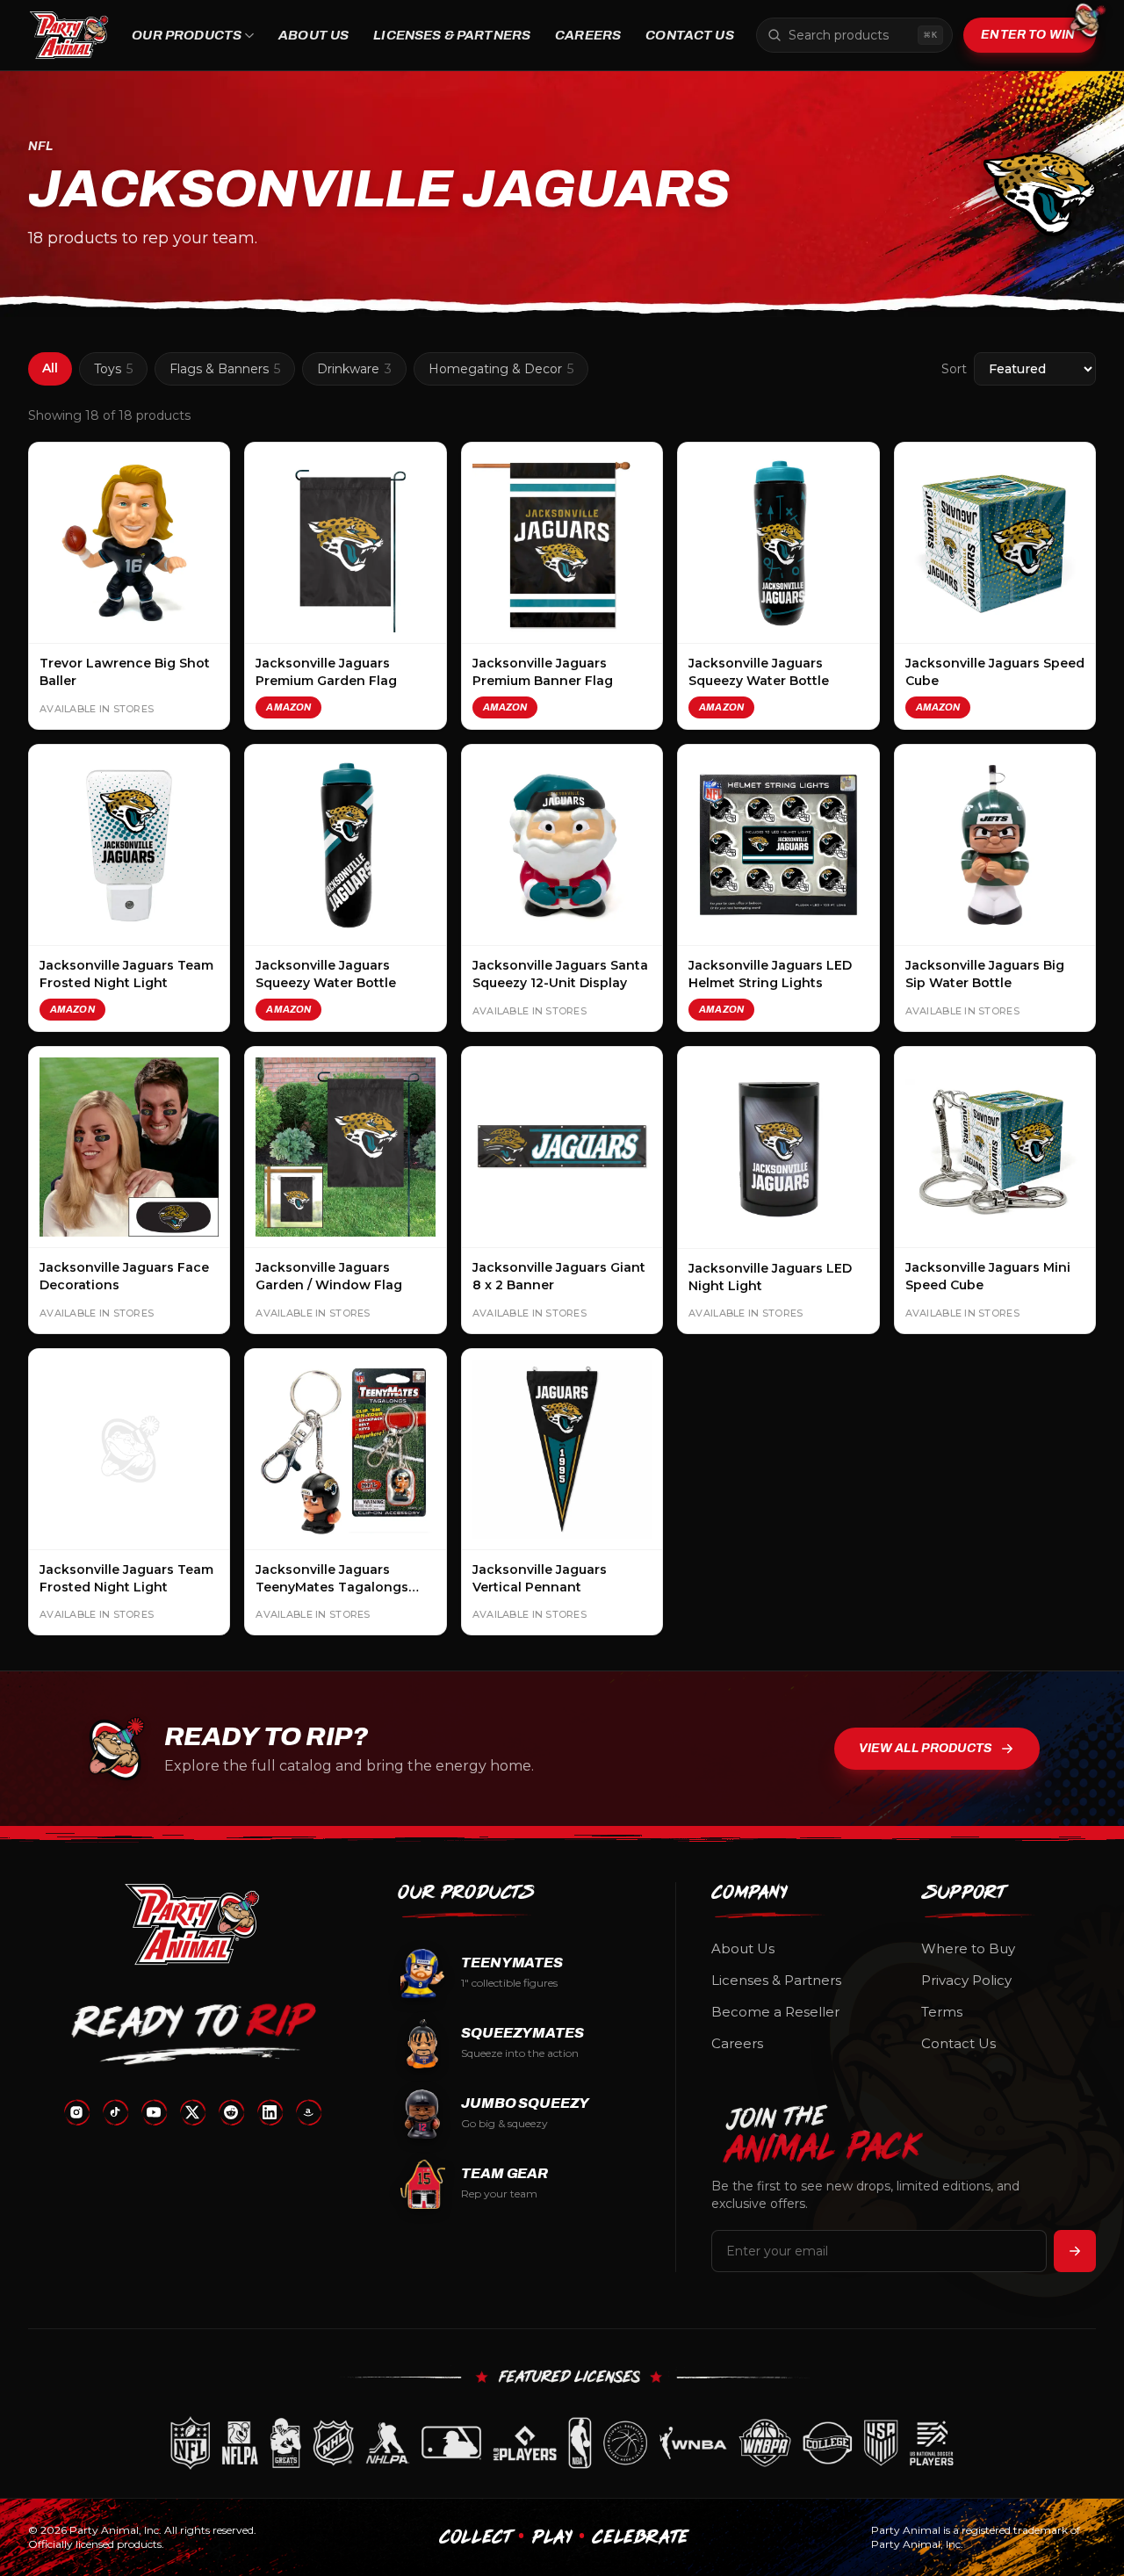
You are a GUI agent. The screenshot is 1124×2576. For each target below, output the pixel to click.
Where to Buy (968, 1948)
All (50, 368)
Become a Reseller (775, 2012)
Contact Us (690, 35)
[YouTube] (154, 2112)
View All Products (926, 1748)
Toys (113, 369)
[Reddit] (231, 2112)
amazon (288, 707)
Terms (942, 2012)
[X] (192, 2112)
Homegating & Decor (501, 369)
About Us (313, 35)
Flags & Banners (225, 369)
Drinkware (354, 369)
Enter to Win (1028, 35)
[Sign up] (1075, 2251)
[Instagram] (76, 2112)
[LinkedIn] (270, 2112)
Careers (588, 35)
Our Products (187, 35)
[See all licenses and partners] (562, 2443)
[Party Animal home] (69, 35)
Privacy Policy (966, 1980)
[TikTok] (115, 2112)
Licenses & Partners (452, 35)
